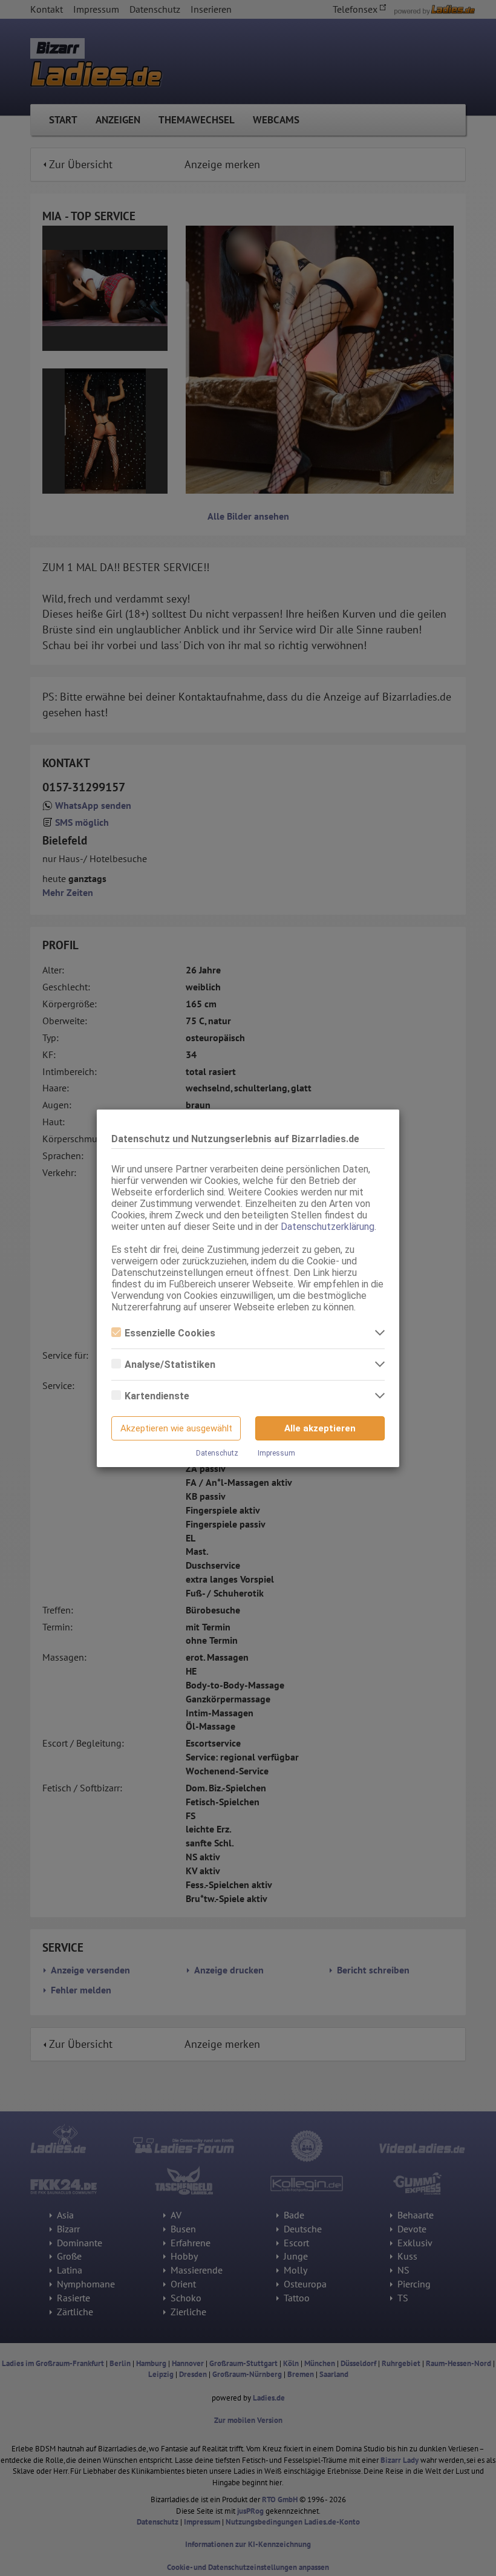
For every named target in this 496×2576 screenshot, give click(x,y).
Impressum (276, 1453)
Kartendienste (157, 1396)
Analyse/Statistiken (170, 1365)
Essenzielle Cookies (170, 1333)
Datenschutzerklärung (328, 1227)
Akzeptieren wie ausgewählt (176, 1428)
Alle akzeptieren (320, 1428)
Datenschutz (217, 1453)
